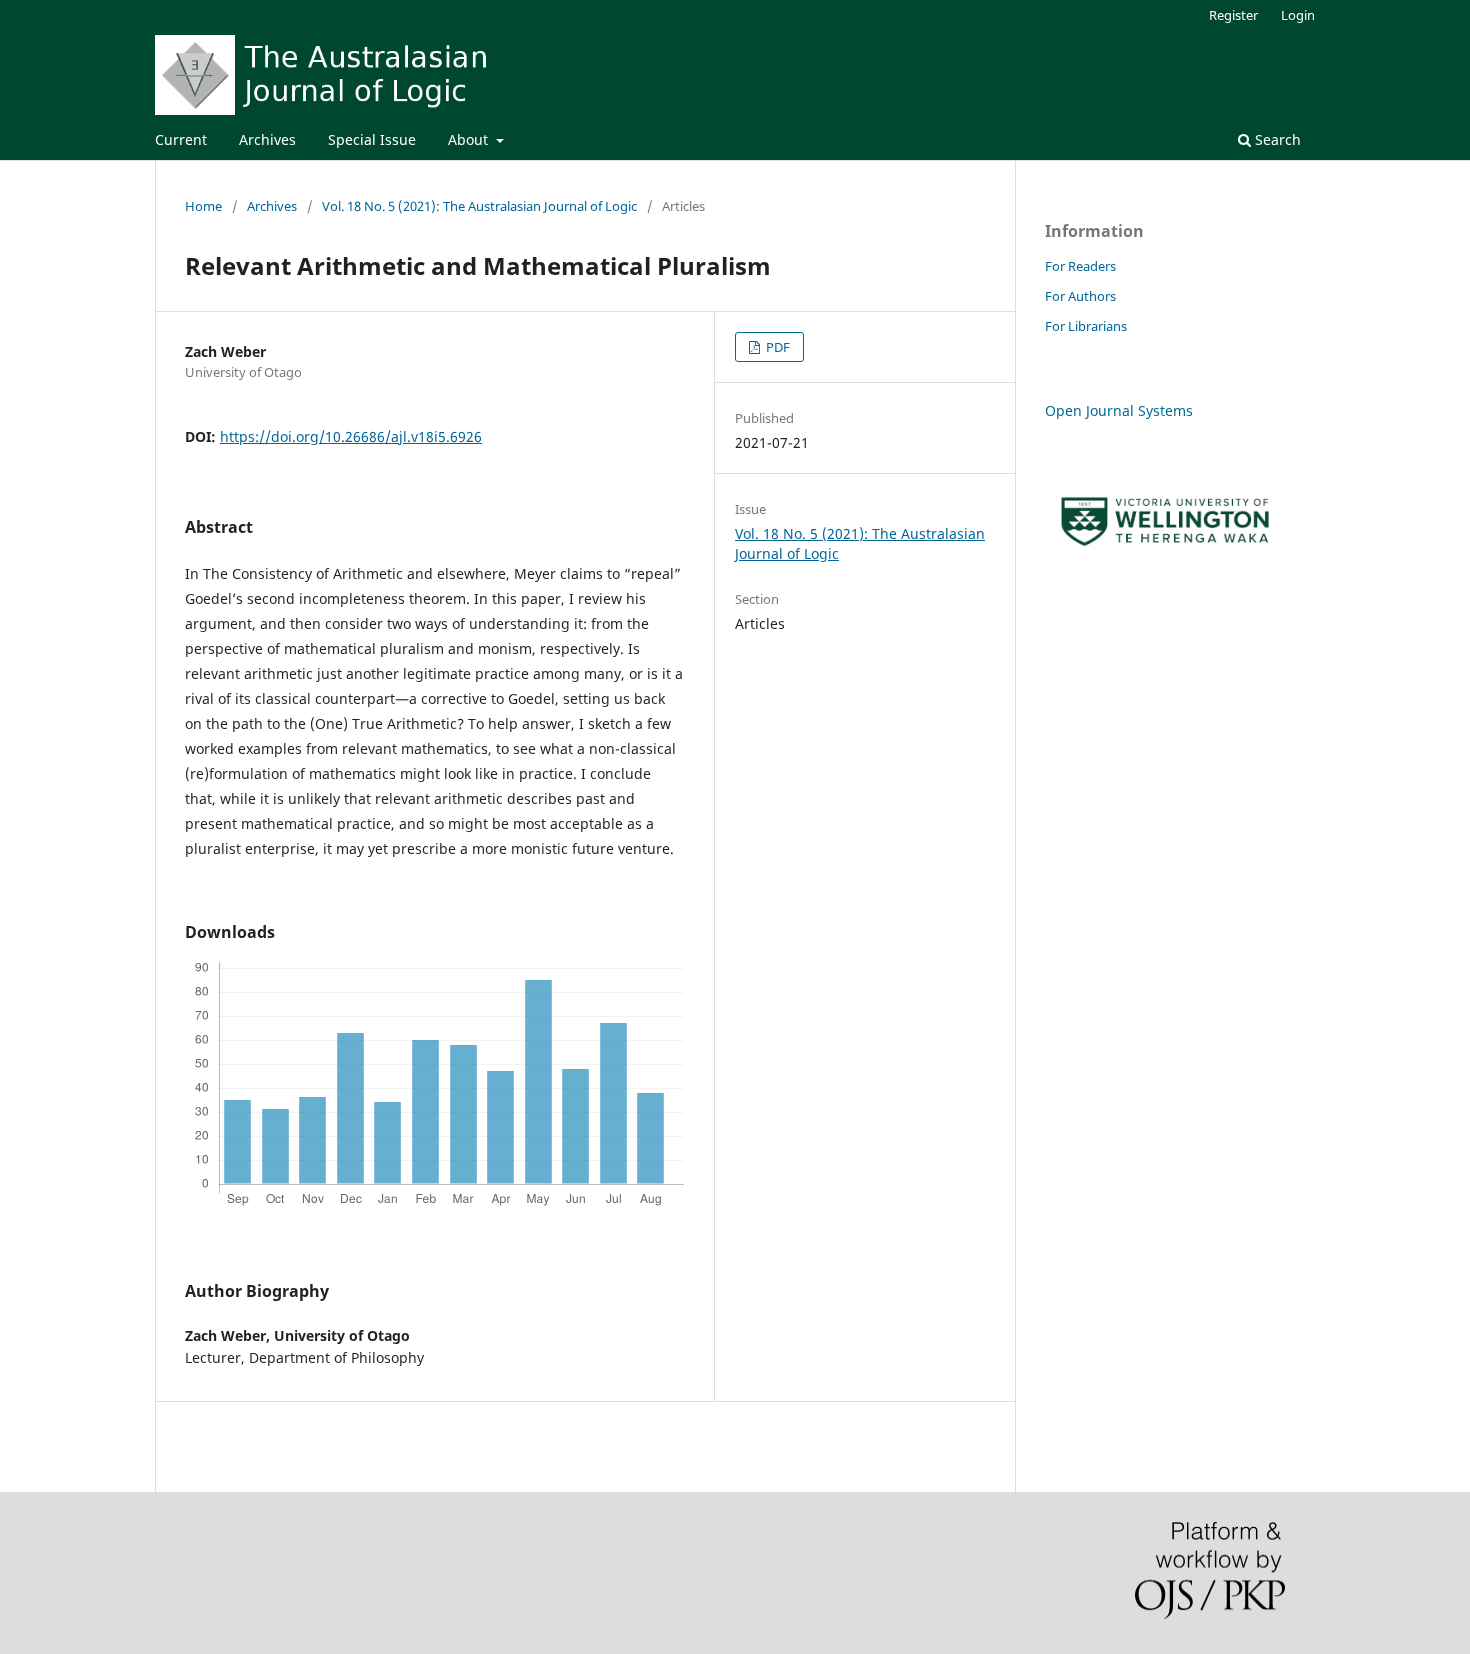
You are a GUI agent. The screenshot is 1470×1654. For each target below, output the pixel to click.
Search (1276, 139)
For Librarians (1086, 326)
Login (1298, 15)
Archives (267, 139)
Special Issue (372, 139)
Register (1233, 15)
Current (181, 139)
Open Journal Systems (1119, 410)
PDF (776, 347)
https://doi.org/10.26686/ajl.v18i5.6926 (351, 436)
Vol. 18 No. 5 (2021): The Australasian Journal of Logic (479, 206)
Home (203, 206)
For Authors (1080, 296)
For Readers (1080, 266)
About (470, 139)
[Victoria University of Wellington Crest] (1165, 556)
